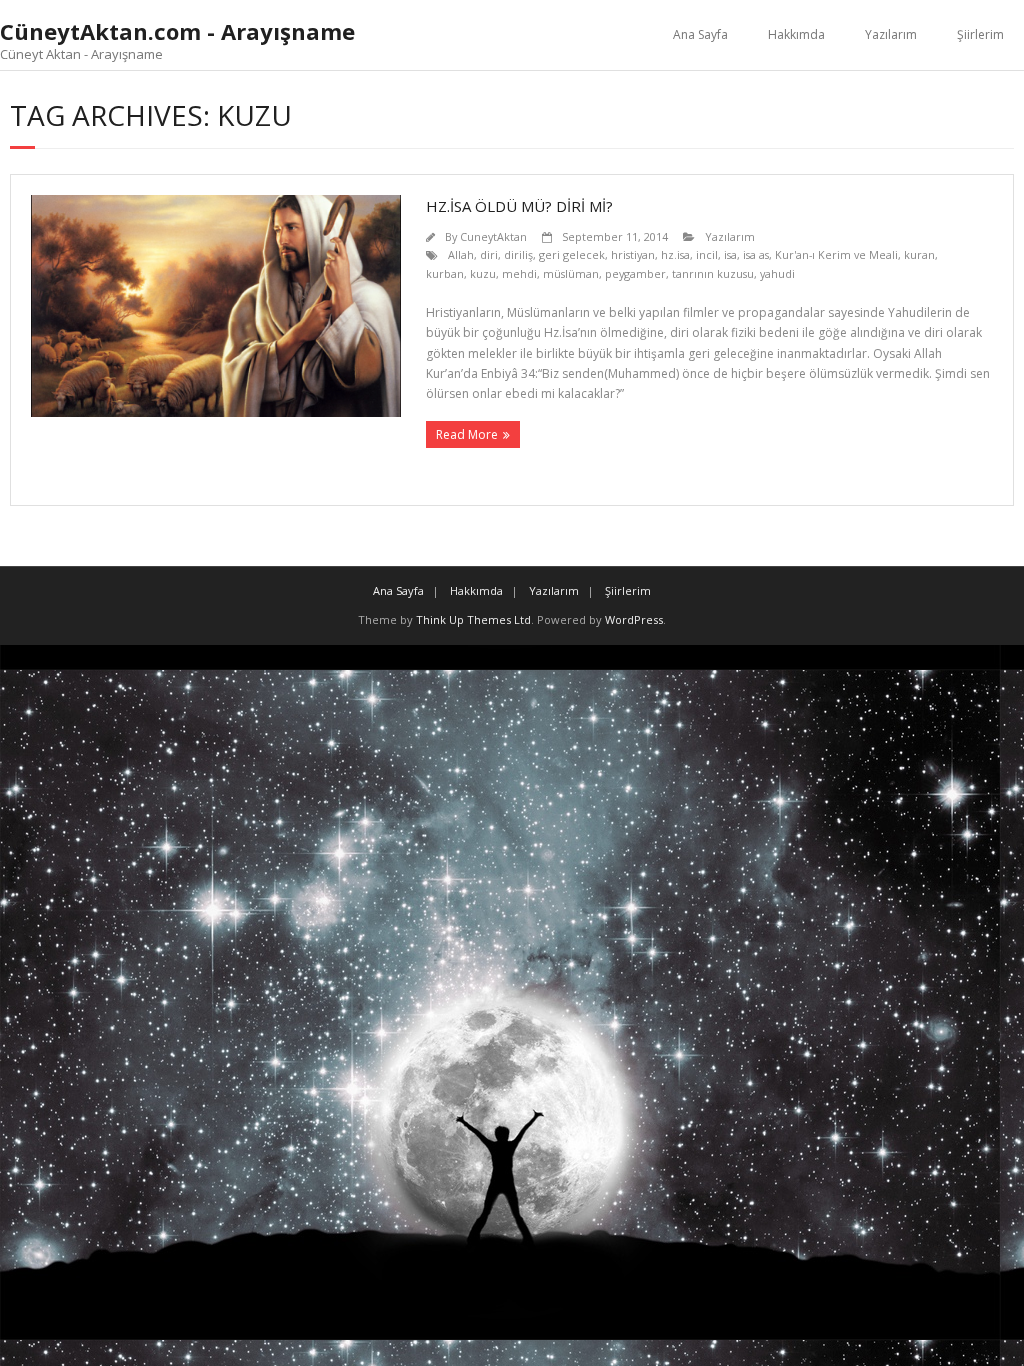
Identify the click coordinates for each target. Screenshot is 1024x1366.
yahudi (777, 273)
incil (707, 254)
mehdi (519, 273)
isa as (756, 254)
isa (730, 254)
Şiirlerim (980, 34)
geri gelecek (572, 254)
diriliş (518, 254)
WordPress (634, 619)
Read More (467, 434)
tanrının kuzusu (713, 273)
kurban (445, 273)
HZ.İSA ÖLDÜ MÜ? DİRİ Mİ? (519, 206)
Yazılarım (891, 34)
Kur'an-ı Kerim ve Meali (836, 254)
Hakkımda (796, 34)
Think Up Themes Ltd (473, 619)
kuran (919, 254)
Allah (461, 254)
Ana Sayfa (700, 34)
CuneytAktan (493, 236)
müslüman (571, 273)
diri (489, 254)
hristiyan (633, 254)
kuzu (483, 273)
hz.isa (675, 254)
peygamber (635, 273)
